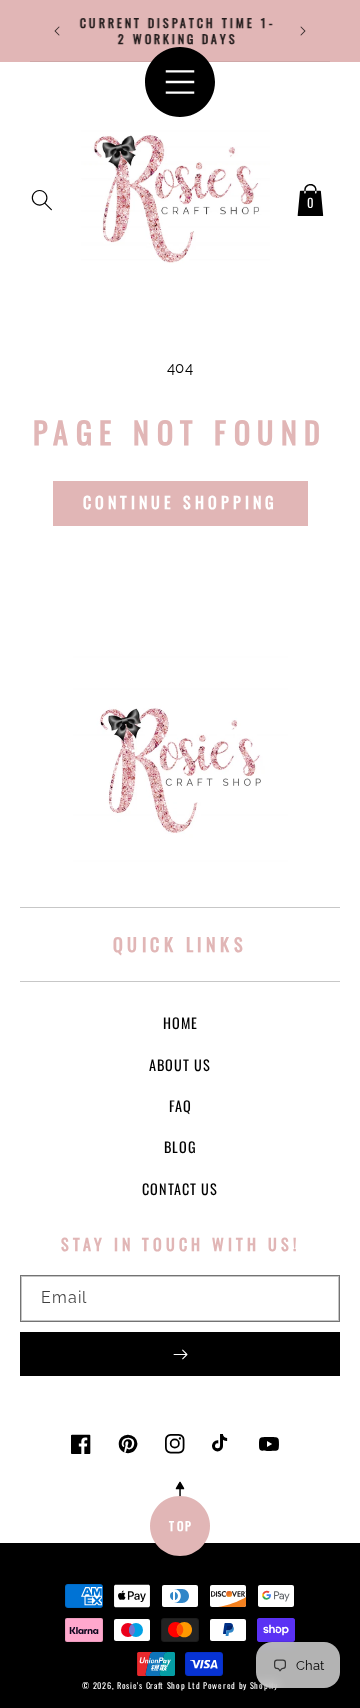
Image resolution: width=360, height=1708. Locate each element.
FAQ (180, 1105)
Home (180, 1022)
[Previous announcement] (57, 31)
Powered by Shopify (240, 1685)
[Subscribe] (180, 1354)
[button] (42, 196)
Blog (180, 1146)
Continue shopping (180, 502)
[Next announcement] (303, 31)
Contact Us (180, 1188)
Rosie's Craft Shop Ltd (158, 1685)
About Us (180, 1064)
